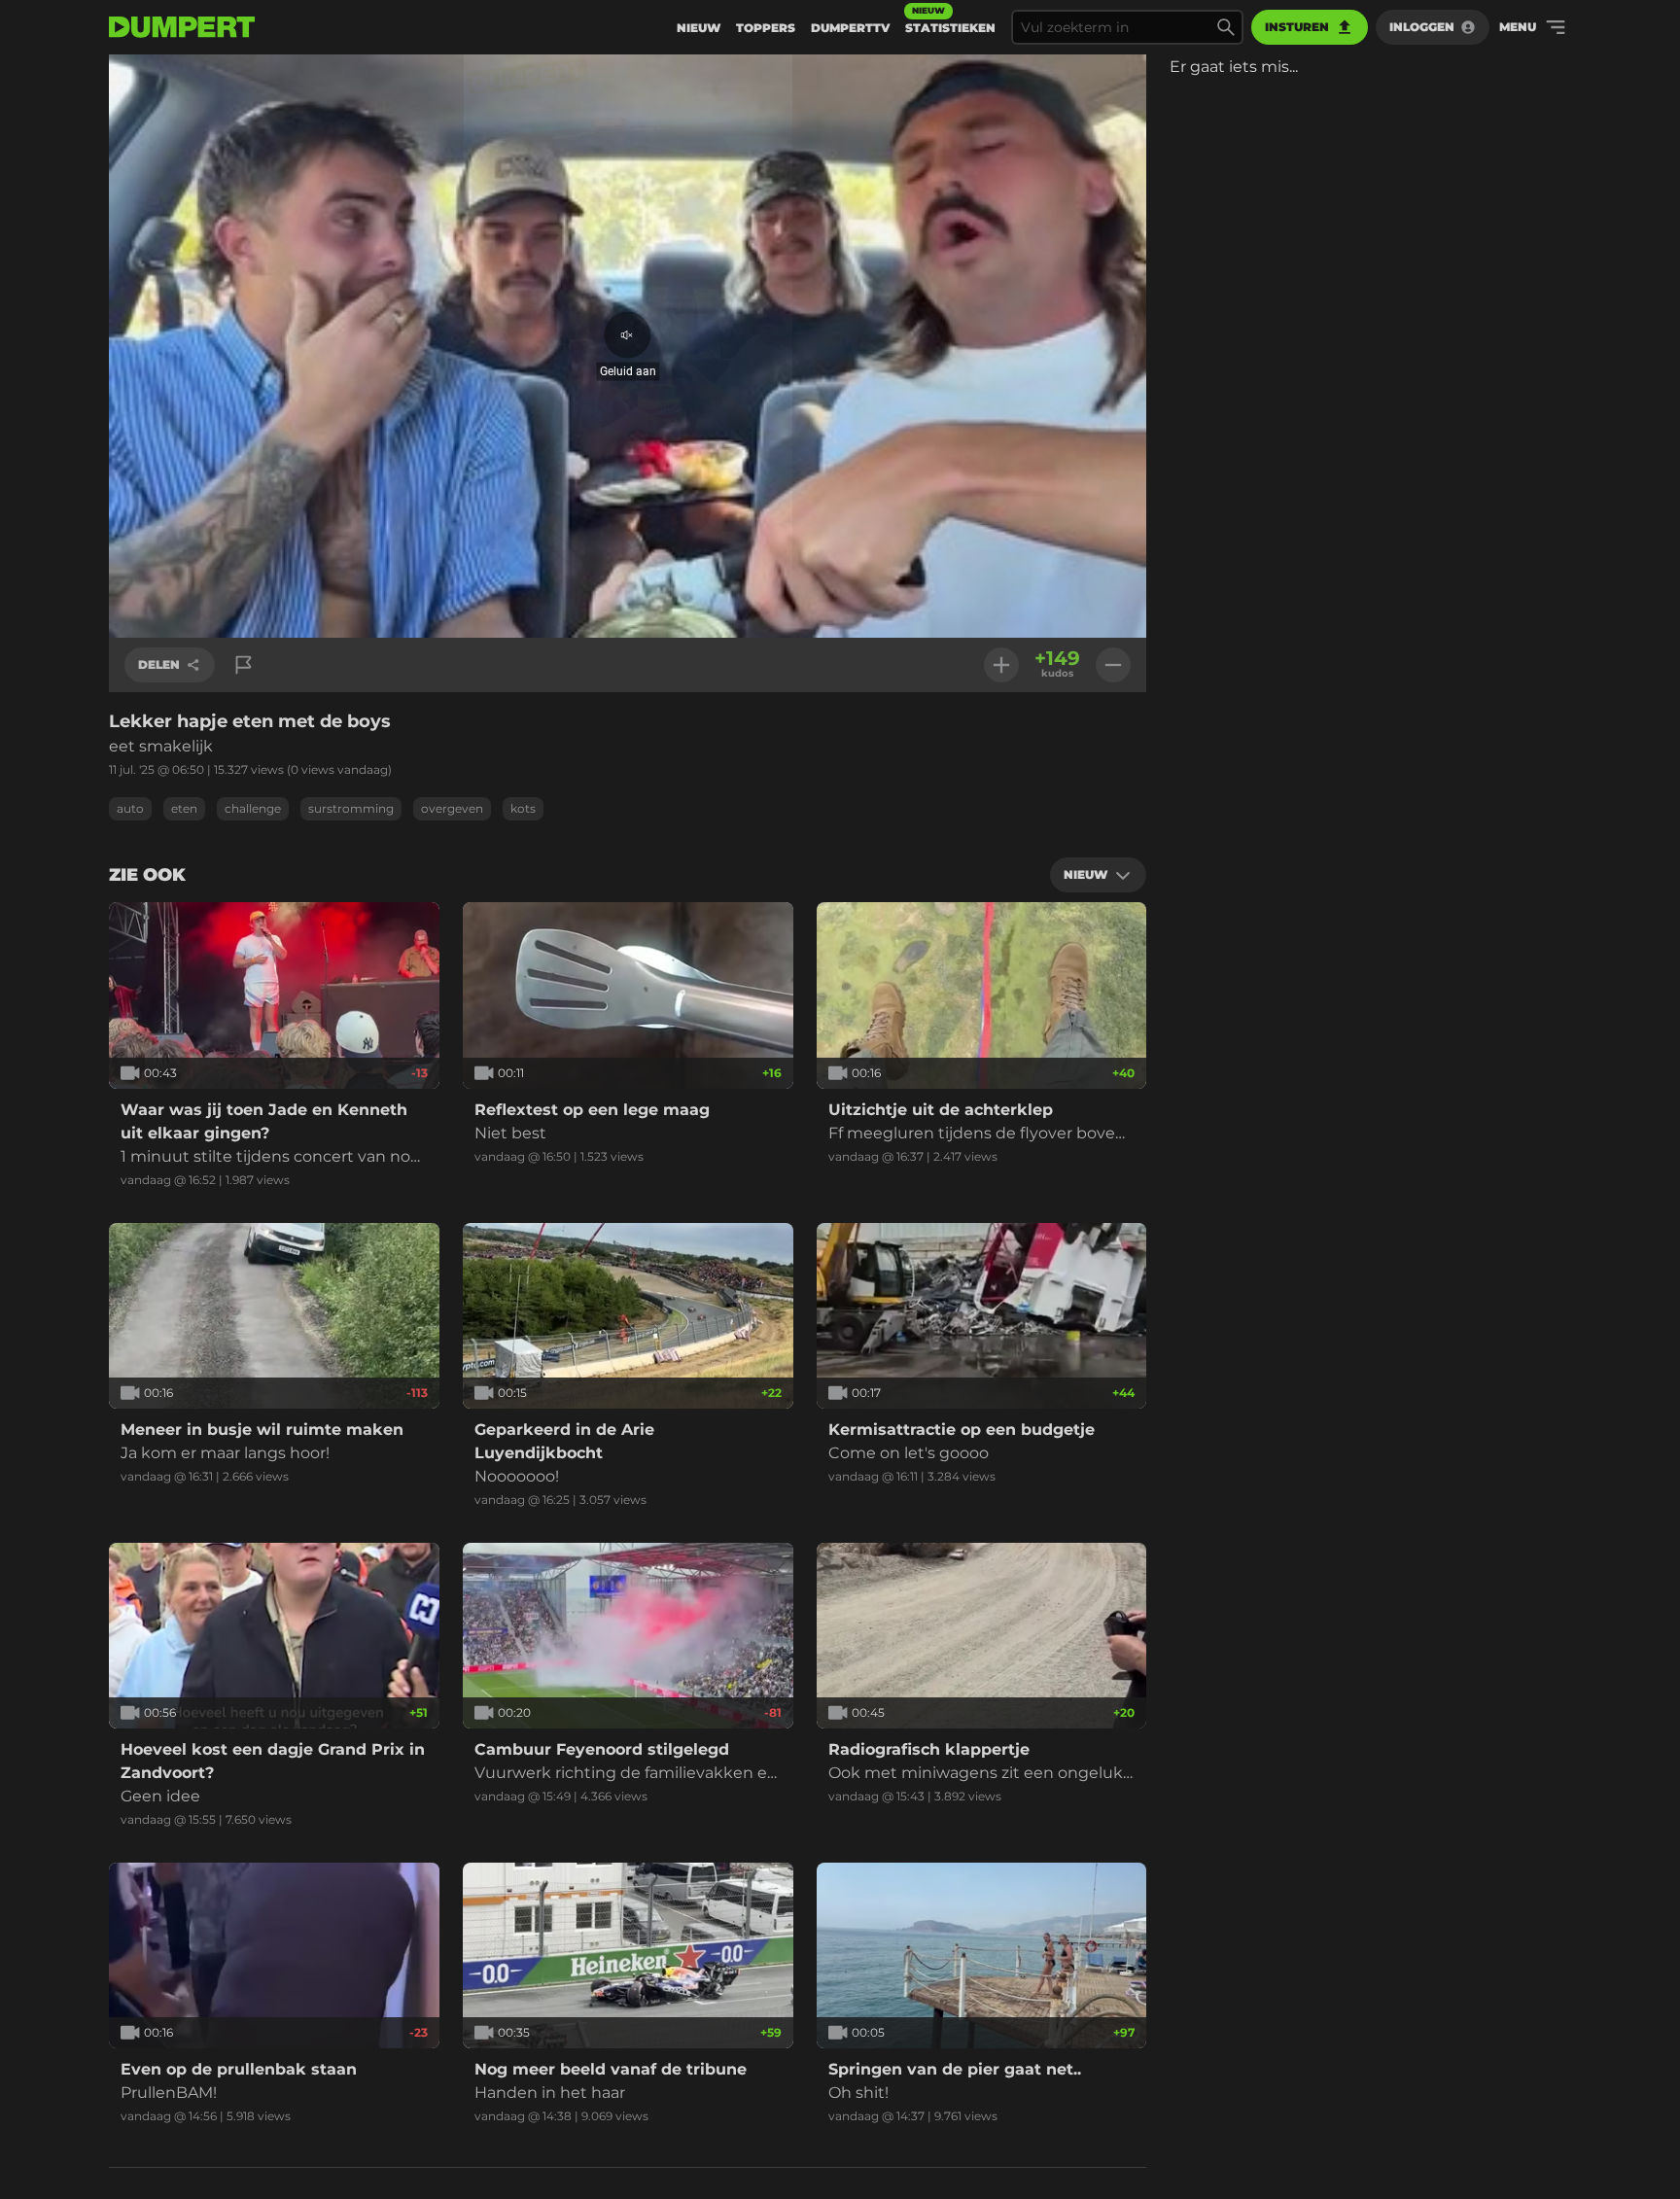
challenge (253, 808)
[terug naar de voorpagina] (182, 27)
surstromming (351, 808)
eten (184, 808)
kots (523, 808)
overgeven (452, 808)
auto (130, 808)
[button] (628, 347)
